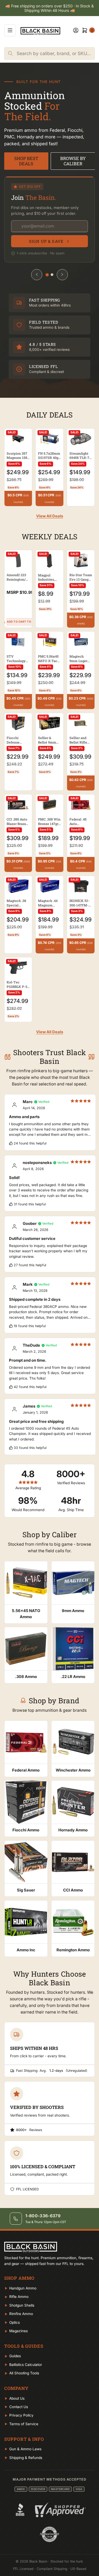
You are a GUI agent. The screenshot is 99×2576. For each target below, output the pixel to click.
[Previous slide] (37, 275)
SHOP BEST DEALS (26, 161)
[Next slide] (62, 275)
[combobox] (56, 54)
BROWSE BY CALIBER (73, 161)
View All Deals (50, 516)
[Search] (11, 54)
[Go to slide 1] (47, 275)
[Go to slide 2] (52, 275)
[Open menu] (10, 30)
